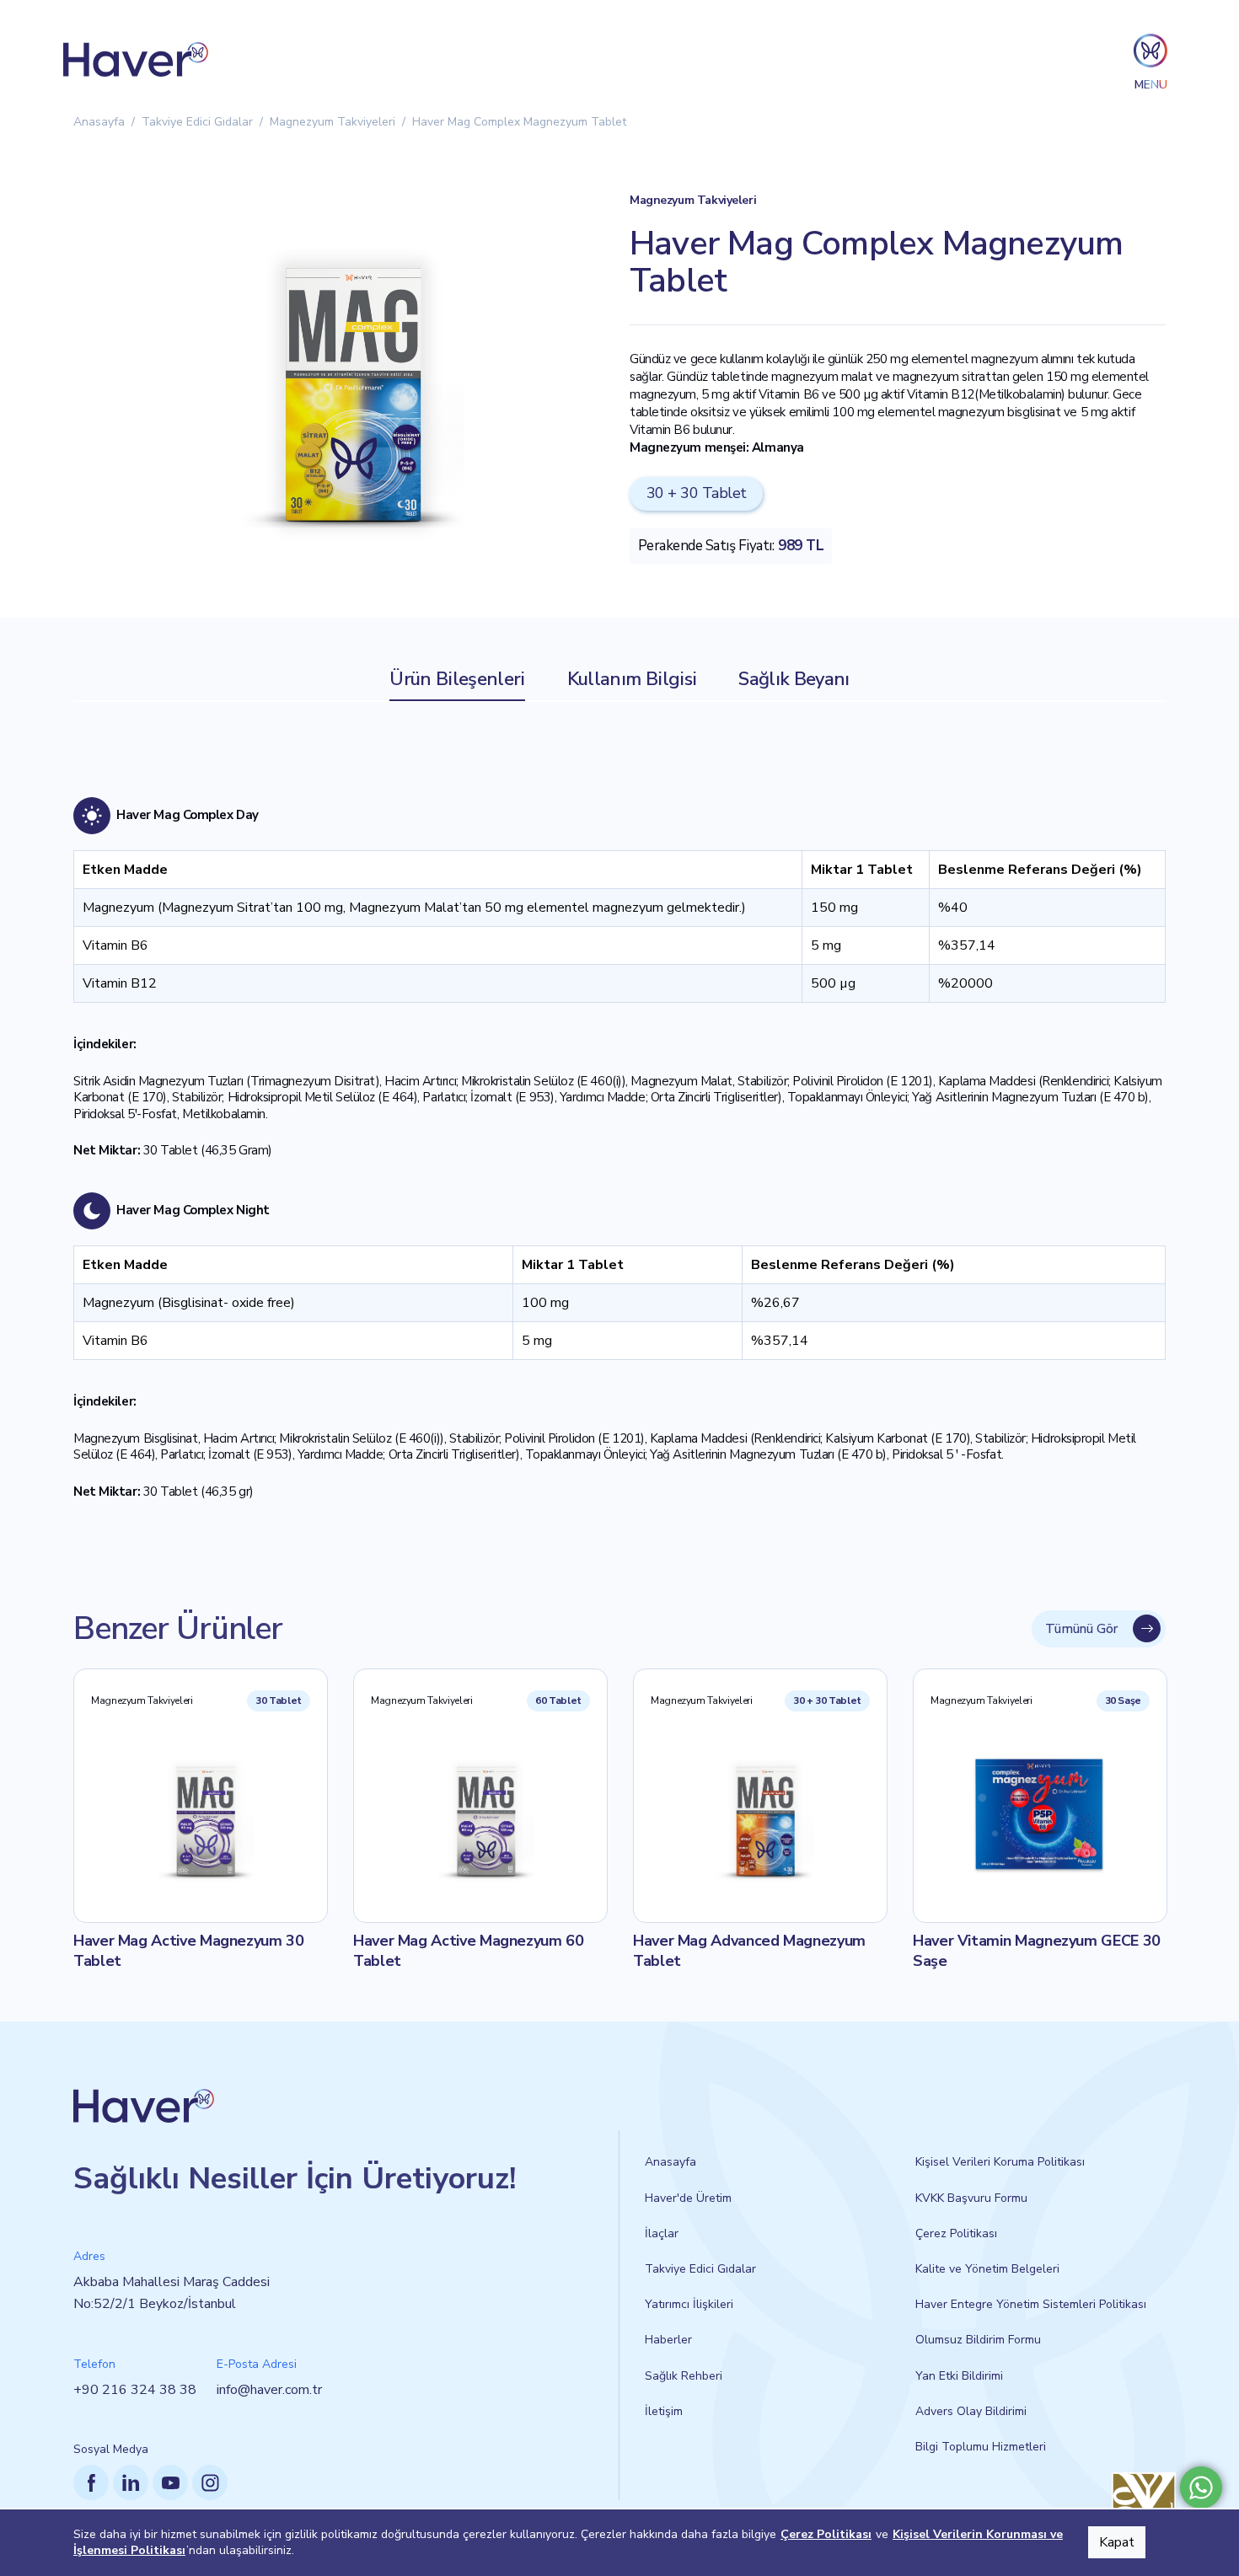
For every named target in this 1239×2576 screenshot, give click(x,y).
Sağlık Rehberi (684, 2376)
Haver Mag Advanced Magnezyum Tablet (749, 1951)
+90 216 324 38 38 (135, 2390)
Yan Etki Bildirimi (959, 2376)
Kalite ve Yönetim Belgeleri (987, 2269)
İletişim (664, 2411)
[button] (1150, 59)
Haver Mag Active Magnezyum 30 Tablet (189, 1951)
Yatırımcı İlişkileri (689, 2304)
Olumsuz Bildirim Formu (978, 2340)
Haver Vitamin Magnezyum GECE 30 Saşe (1037, 1951)
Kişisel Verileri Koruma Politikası (1000, 2162)
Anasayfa (99, 122)
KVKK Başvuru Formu (971, 2198)
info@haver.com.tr (269, 2390)
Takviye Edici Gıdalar (197, 122)
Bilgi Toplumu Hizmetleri (981, 2447)
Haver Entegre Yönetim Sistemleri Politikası (1031, 2304)
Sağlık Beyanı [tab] (794, 679)
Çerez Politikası (956, 2233)
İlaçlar (662, 2233)
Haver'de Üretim (688, 2198)
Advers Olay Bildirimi (971, 2411)
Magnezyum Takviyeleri (333, 122)
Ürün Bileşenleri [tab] (457, 679)
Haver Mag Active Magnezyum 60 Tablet (469, 1951)
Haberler (668, 2340)
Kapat (1117, 2542)
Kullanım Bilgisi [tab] (632, 679)
